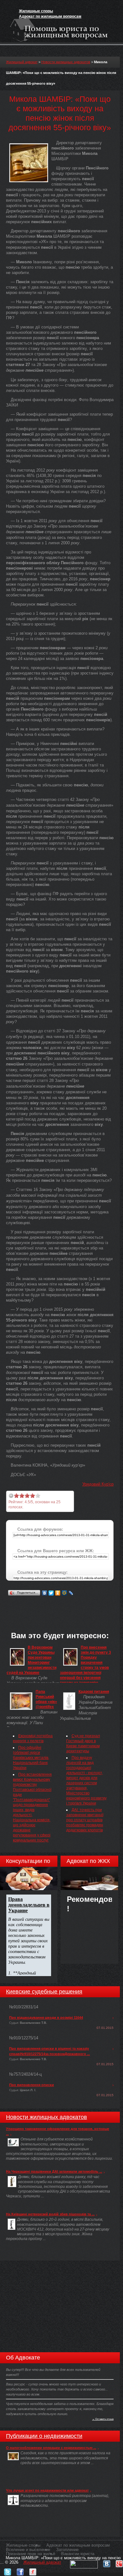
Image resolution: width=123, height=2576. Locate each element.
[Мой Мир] (64, 1593)
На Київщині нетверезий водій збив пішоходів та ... (50, 2214)
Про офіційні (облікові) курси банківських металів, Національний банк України (31, 1758)
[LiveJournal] (71, 1593)
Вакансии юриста (78, 2554)
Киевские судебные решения (44, 1992)
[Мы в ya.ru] (33, 2570)
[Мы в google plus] (119, 2562)
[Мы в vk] (107, 2562)
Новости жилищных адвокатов (66, 62)
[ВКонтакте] (45, 1593)
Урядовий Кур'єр (98, 1484)
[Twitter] (51, 1593)
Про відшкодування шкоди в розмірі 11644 (46, 2017)
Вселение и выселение (28, 2550)
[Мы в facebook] (20, 2570)
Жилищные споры (36, 11)
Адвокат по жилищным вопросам (50, 16)
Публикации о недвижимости (44, 2436)
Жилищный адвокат (22, 62)
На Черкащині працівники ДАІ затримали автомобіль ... (54, 2171)
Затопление (67, 2550)
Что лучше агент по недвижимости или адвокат (47, 2490)
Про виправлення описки (32, 2085)
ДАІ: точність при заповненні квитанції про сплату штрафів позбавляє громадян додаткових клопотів (85, 1820)
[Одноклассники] (58, 1593)
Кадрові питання (94, 1692)
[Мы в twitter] (8, 2570)
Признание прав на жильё (31, 2554)
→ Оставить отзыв (103, 2419)
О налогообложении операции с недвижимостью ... (51, 2448)
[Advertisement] (64, 1605)
